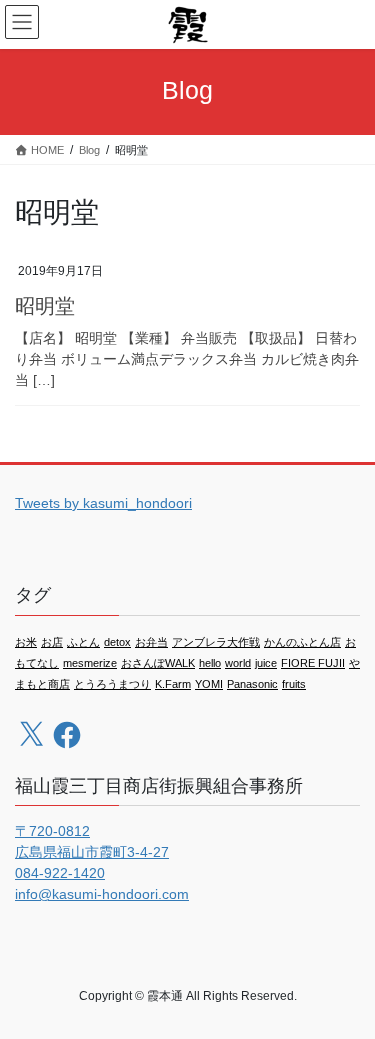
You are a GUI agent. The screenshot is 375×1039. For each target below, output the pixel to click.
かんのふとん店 (302, 642)
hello (210, 663)
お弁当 (151, 642)
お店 (52, 642)
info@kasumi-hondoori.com (102, 894)
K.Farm (173, 684)
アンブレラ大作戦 (216, 642)
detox (117, 642)
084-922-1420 (60, 873)
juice (266, 663)
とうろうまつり (112, 684)
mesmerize (90, 663)
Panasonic (252, 684)
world (238, 663)
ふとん (83, 642)
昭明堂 (45, 306)
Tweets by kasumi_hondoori (103, 503)
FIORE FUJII (313, 663)
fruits (294, 684)
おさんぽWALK (158, 663)
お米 (26, 642)
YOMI (209, 684)
